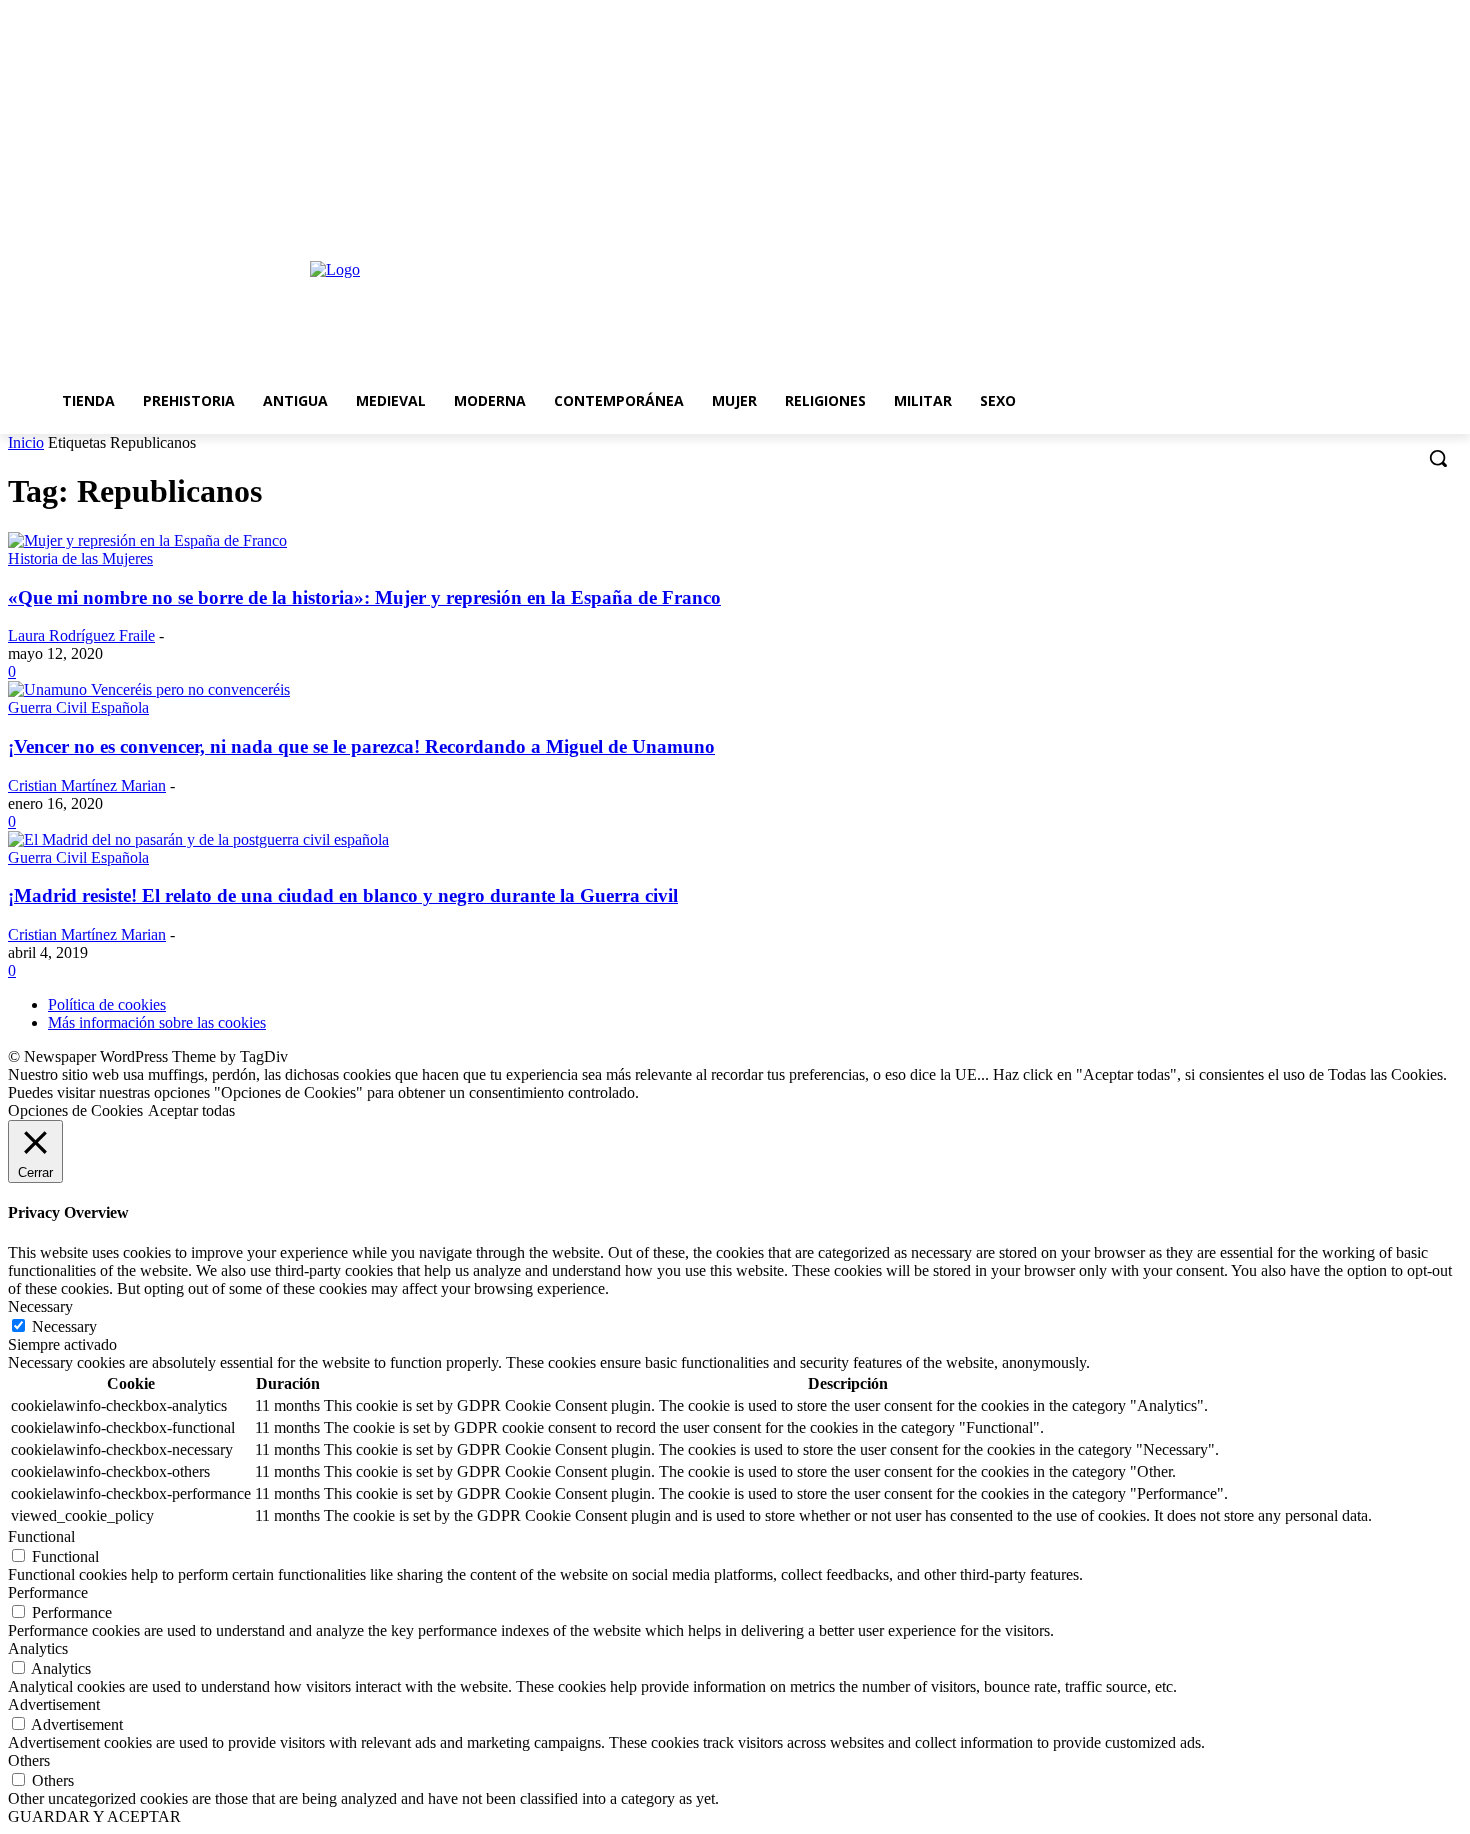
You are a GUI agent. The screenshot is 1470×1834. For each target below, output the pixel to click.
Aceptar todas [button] (191, 1110)
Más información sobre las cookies (157, 1022)
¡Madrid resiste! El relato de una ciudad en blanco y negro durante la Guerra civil (343, 895)
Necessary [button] (40, 1306)
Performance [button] (48, 1592)
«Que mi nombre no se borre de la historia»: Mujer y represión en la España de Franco (364, 597)
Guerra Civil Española (78, 707)
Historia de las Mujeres (80, 558)
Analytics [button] (38, 1648)
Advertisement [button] (54, 1704)
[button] (1438, 458)
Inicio (26, 442)
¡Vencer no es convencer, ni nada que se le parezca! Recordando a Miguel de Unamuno (361, 746)
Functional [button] (41, 1536)
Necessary (64, 1326)
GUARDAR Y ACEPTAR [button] (94, 1816)
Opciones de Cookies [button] (75, 1110)
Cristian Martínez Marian (87, 785)
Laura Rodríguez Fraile (81, 635)
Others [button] (29, 1760)
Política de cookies (107, 1004)
